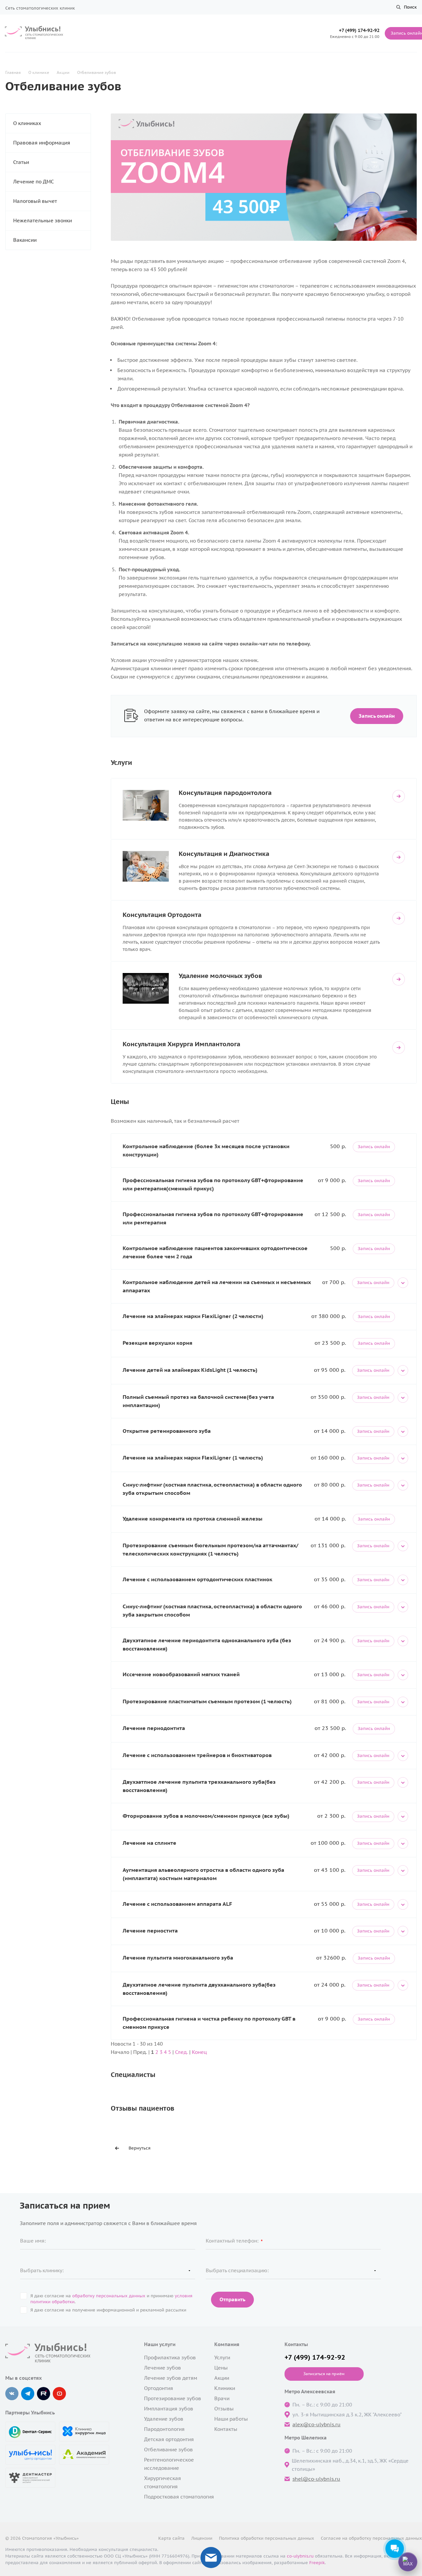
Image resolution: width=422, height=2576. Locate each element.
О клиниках (27, 123)
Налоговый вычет (35, 201)
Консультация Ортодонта (162, 914)
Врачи (222, 2398)
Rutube (44, 2394)
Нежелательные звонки (43, 220)
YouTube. (59, 2394)
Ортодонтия (159, 2388)
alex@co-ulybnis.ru (316, 2424)
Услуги (222, 2357)
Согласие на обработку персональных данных (371, 2538)
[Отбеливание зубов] (264, 118)
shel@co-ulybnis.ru (316, 2479)
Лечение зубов (163, 2368)
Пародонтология (164, 2429)
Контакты (226, 2429)
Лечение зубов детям (171, 2378)
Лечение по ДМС (33, 182)
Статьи (21, 162)
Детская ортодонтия (169, 2439)
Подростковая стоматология (179, 2497)
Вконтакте (12, 2394)
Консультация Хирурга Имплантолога (181, 1044)
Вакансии (25, 240)
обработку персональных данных (109, 2296)
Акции (222, 2378)
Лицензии (202, 2538)
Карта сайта (171, 2538)
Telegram (28, 2394)
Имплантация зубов (169, 2409)
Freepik (317, 2563)
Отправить (232, 2299)
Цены (221, 2368)
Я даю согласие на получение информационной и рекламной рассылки (108, 2310)
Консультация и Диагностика (224, 853)
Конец (199, 2052)
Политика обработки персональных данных (267, 2538)
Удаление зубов (164, 2419)
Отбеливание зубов (168, 2450)
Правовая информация (42, 143)
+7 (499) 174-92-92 (359, 30)
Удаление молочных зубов (220, 975)
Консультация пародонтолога (225, 792)
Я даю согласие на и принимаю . (111, 2299)
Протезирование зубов (173, 2398)
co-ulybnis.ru (300, 2556)
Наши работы (231, 2419)
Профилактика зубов (170, 2357)
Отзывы (224, 2409)
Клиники (225, 2388)
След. (181, 2052)
